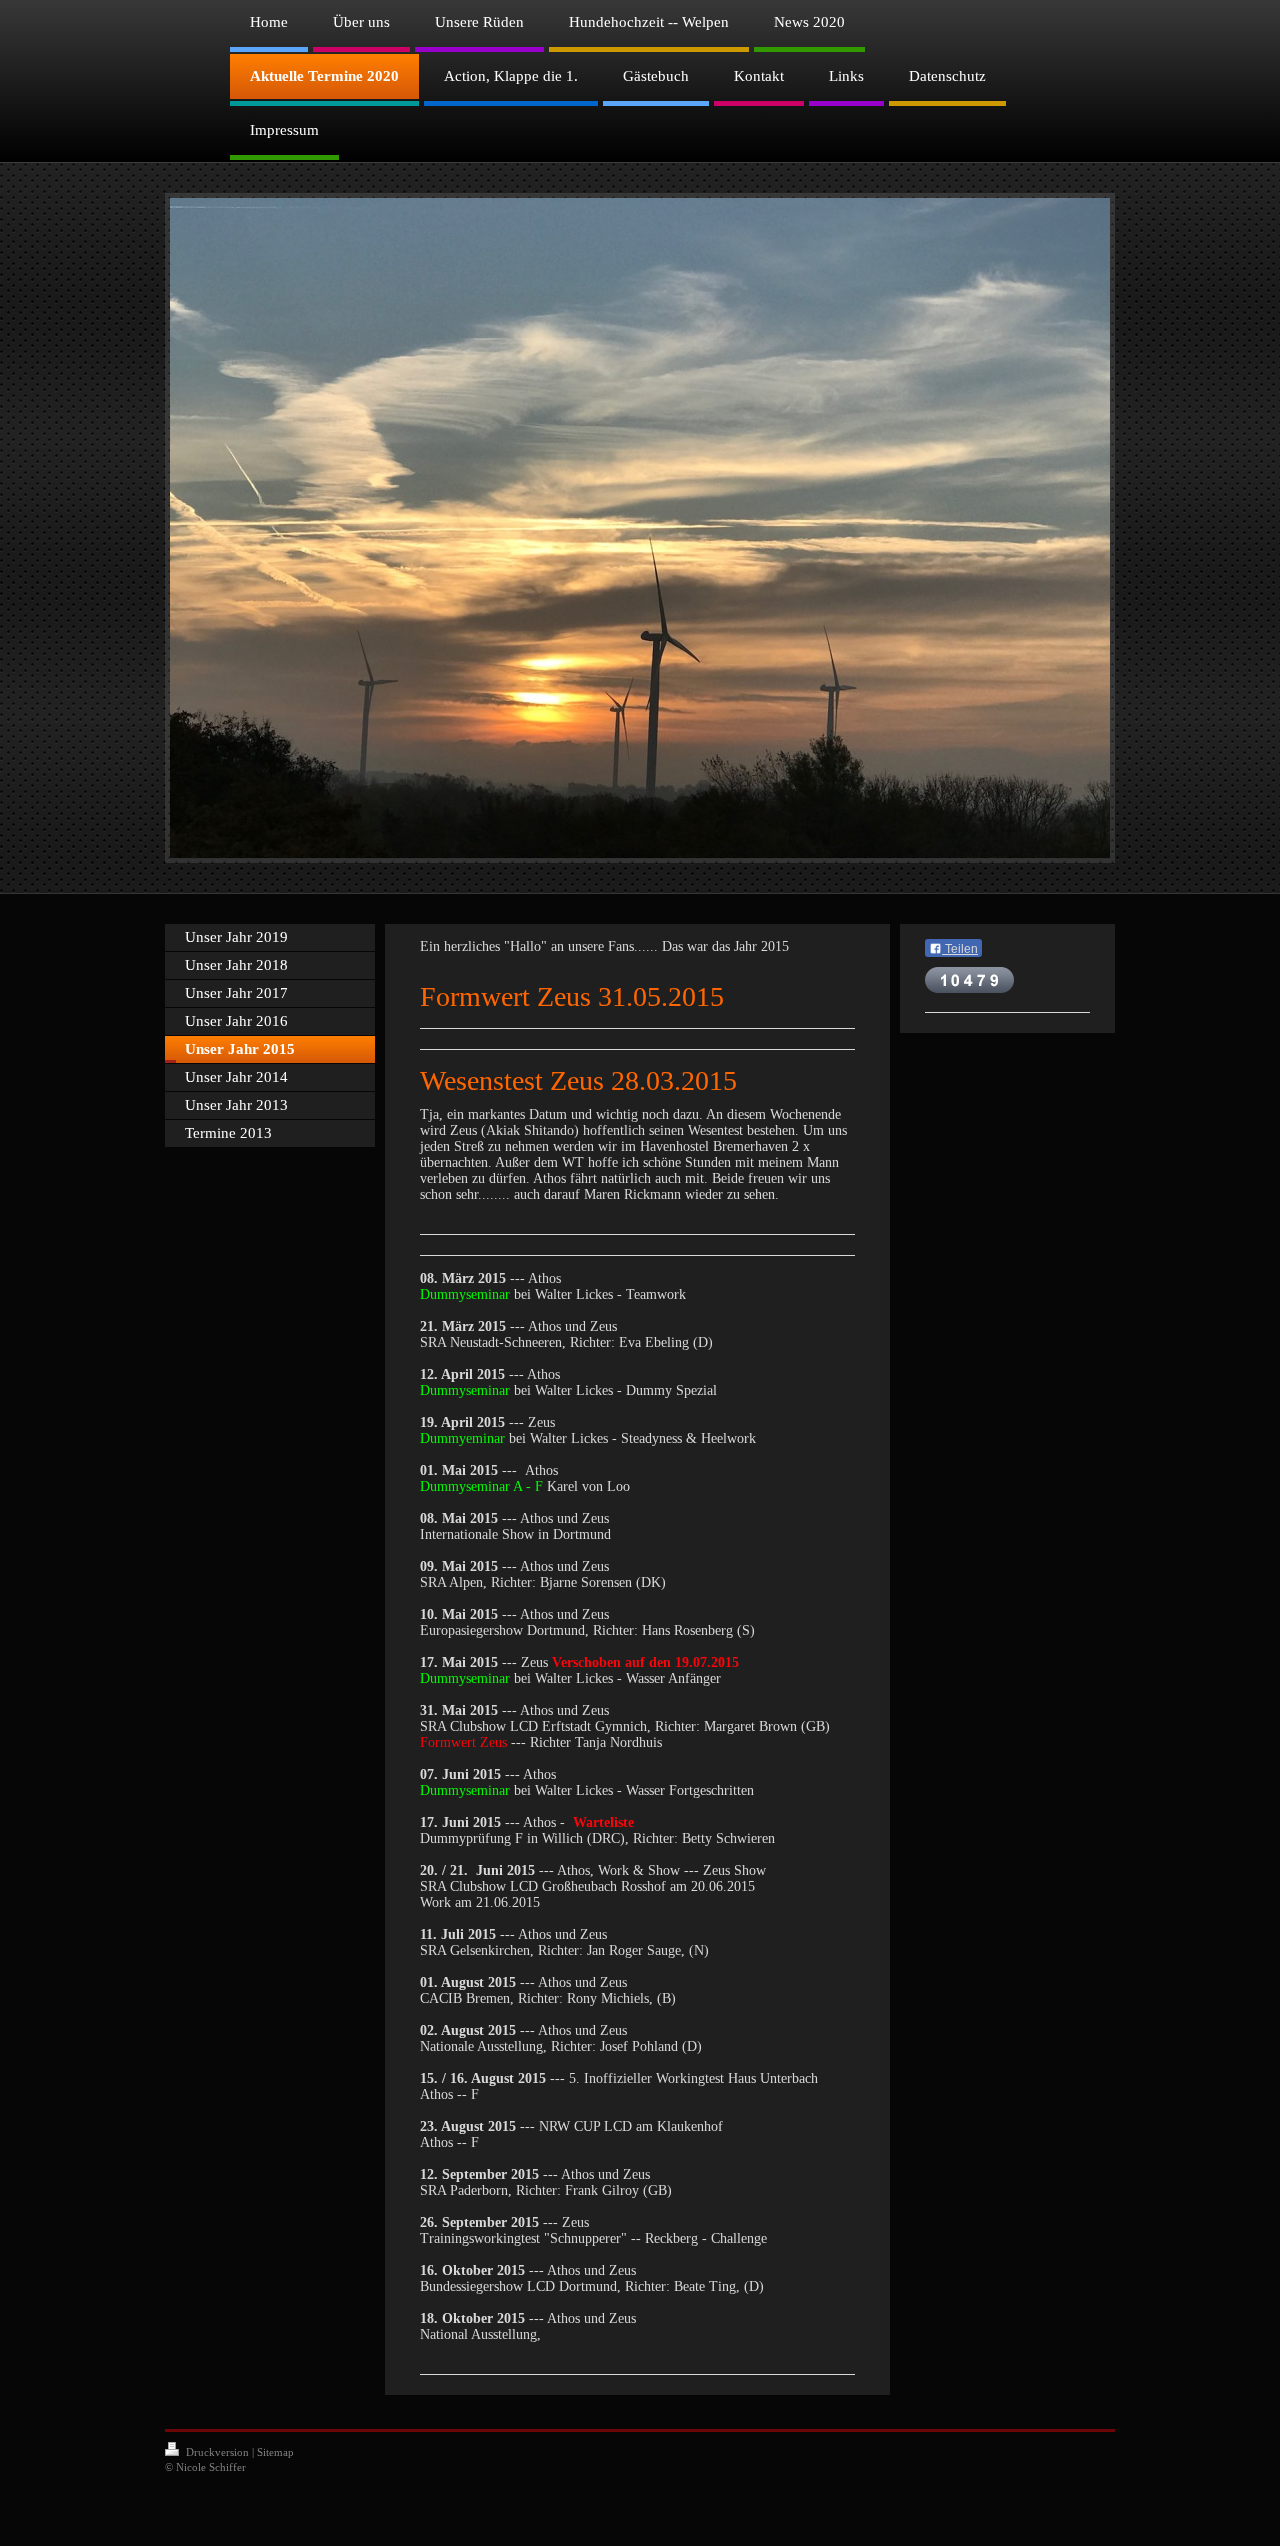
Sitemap (275, 2452)
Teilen (960, 949)
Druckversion (217, 2452)
